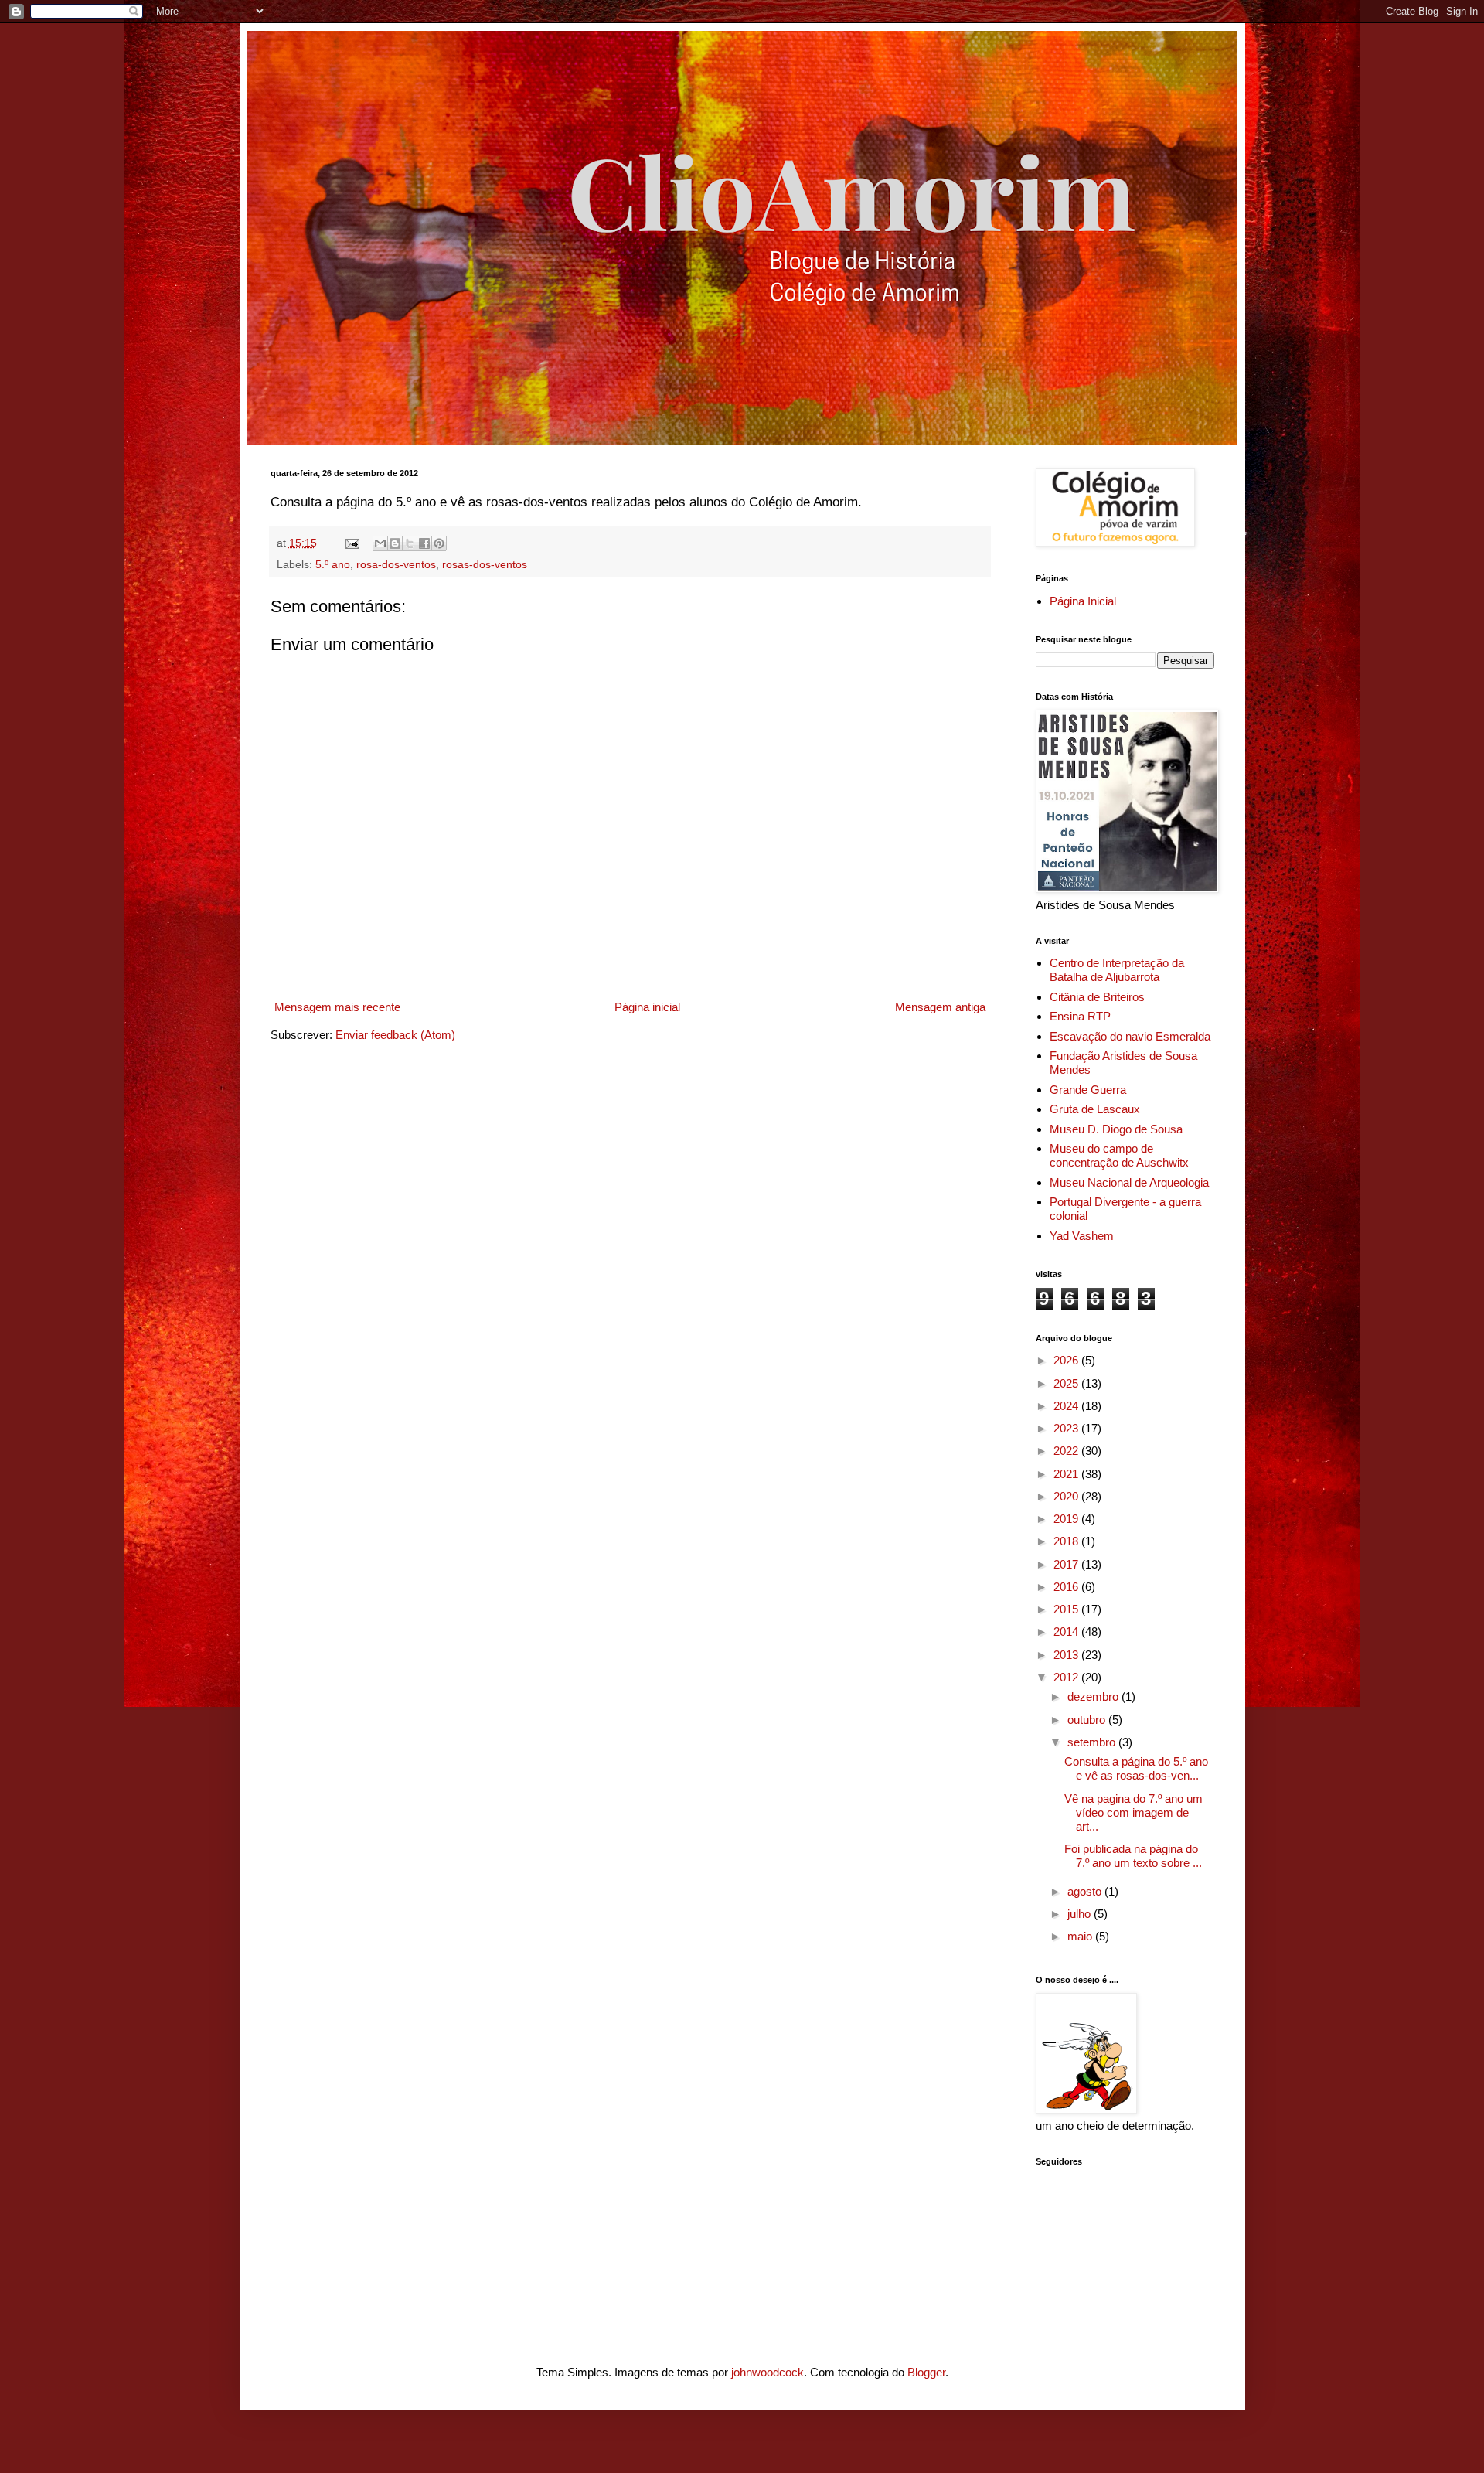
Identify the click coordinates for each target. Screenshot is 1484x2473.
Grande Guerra (1088, 1090)
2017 (1067, 1564)
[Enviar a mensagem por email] (380, 543)
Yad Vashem (1082, 1236)
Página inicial (647, 1007)
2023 (1067, 1428)
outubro (1088, 1720)
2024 (1067, 1406)
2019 (1067, 1519)
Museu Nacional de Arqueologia (1129, 1182)
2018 (1067, 1541)
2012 (1067, 1677)
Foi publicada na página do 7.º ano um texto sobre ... (1133, 1856)
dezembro (1094, 1696)
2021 (1067, 1474)
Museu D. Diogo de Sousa (1116, 1129)
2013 (1067, 1655)
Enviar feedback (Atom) (395, 1035)
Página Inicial (1083, 601)
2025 (1067, 1383)
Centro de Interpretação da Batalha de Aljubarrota (1117, 970)
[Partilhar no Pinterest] (439, 543)
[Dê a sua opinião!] (395, 543)
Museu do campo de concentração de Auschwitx (1119, 1155)
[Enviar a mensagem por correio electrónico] (352, 543)
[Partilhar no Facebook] (424, 543)
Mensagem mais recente (337, 1007)
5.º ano (333, 565)
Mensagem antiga (940, 1007)
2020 (1067, 1496)
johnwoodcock (768, 2372)
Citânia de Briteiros (1097, 997)
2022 (1067, 1451)
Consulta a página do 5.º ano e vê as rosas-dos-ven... (1136, 1768)
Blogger (926, 2372)
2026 (1067, 1360)
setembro (1093, 1742)
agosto (1086, 1891)
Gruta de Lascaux (1095, 1109)
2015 (1067, 1609)
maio (1081, 1936)
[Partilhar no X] (410, 543)
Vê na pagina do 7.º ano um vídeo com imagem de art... (1133, 1812)
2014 (1067, 1632)
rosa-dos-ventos (396, 565)
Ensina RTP (1080, 1016)
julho (1081, 1914)
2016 (1067, 1587)
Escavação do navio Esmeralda (1130, 1036)
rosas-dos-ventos (485, 565)
